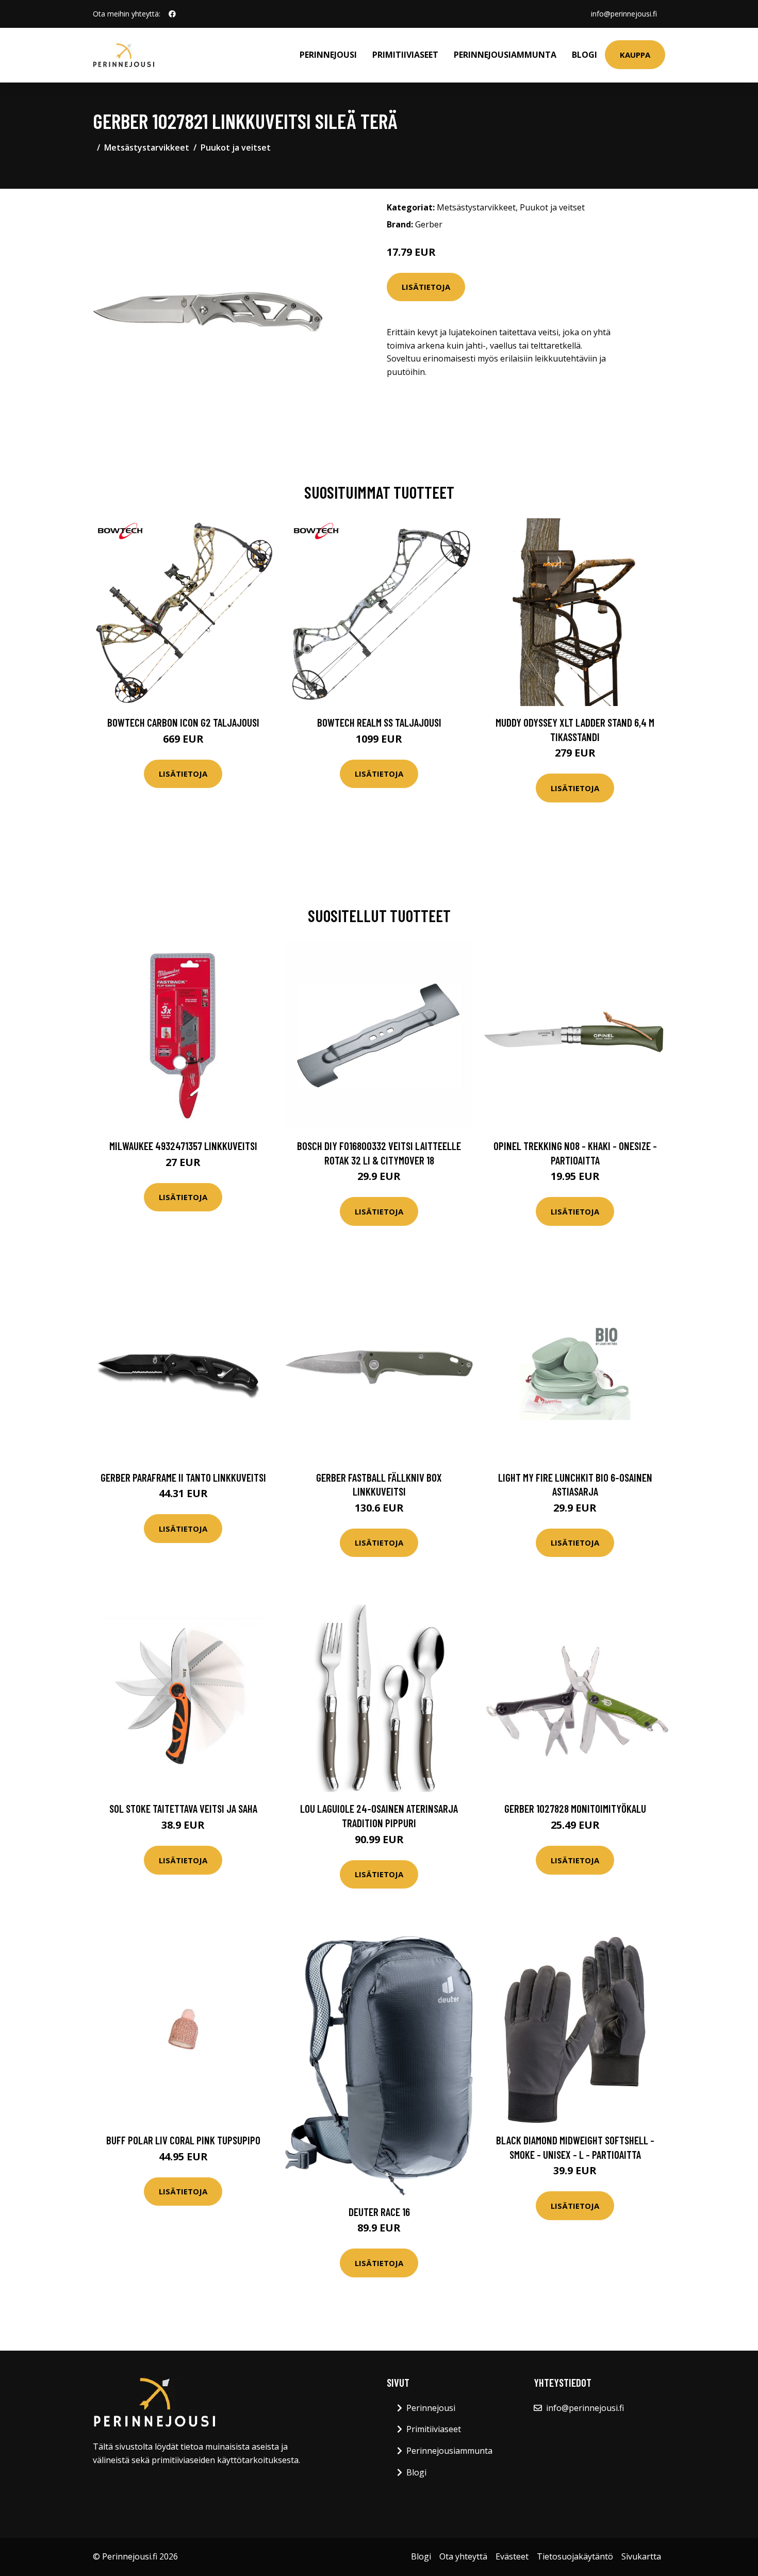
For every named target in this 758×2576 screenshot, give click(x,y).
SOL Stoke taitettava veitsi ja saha (183, 1808)
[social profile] (172, 14)
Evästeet (512, 2556)
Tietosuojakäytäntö (575, 2556)
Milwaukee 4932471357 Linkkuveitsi (183, 1146)
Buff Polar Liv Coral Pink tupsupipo (183, 2140)
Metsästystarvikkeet (147, 147)
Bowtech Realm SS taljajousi (379, 722)
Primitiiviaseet (405, 55)
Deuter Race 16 (379, 2212)
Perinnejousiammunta (505, 55)
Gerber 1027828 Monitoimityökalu (575, 1808)
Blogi (584, 55)
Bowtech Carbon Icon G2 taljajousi (183, 722)
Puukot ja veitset (236, 147)
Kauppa (635, 55)
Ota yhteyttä (463, 2556)
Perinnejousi (328, 55)
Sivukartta (641, 2556)
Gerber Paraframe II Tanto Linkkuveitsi (183, 1477)
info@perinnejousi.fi (624, 14)
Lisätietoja (426, 287)
